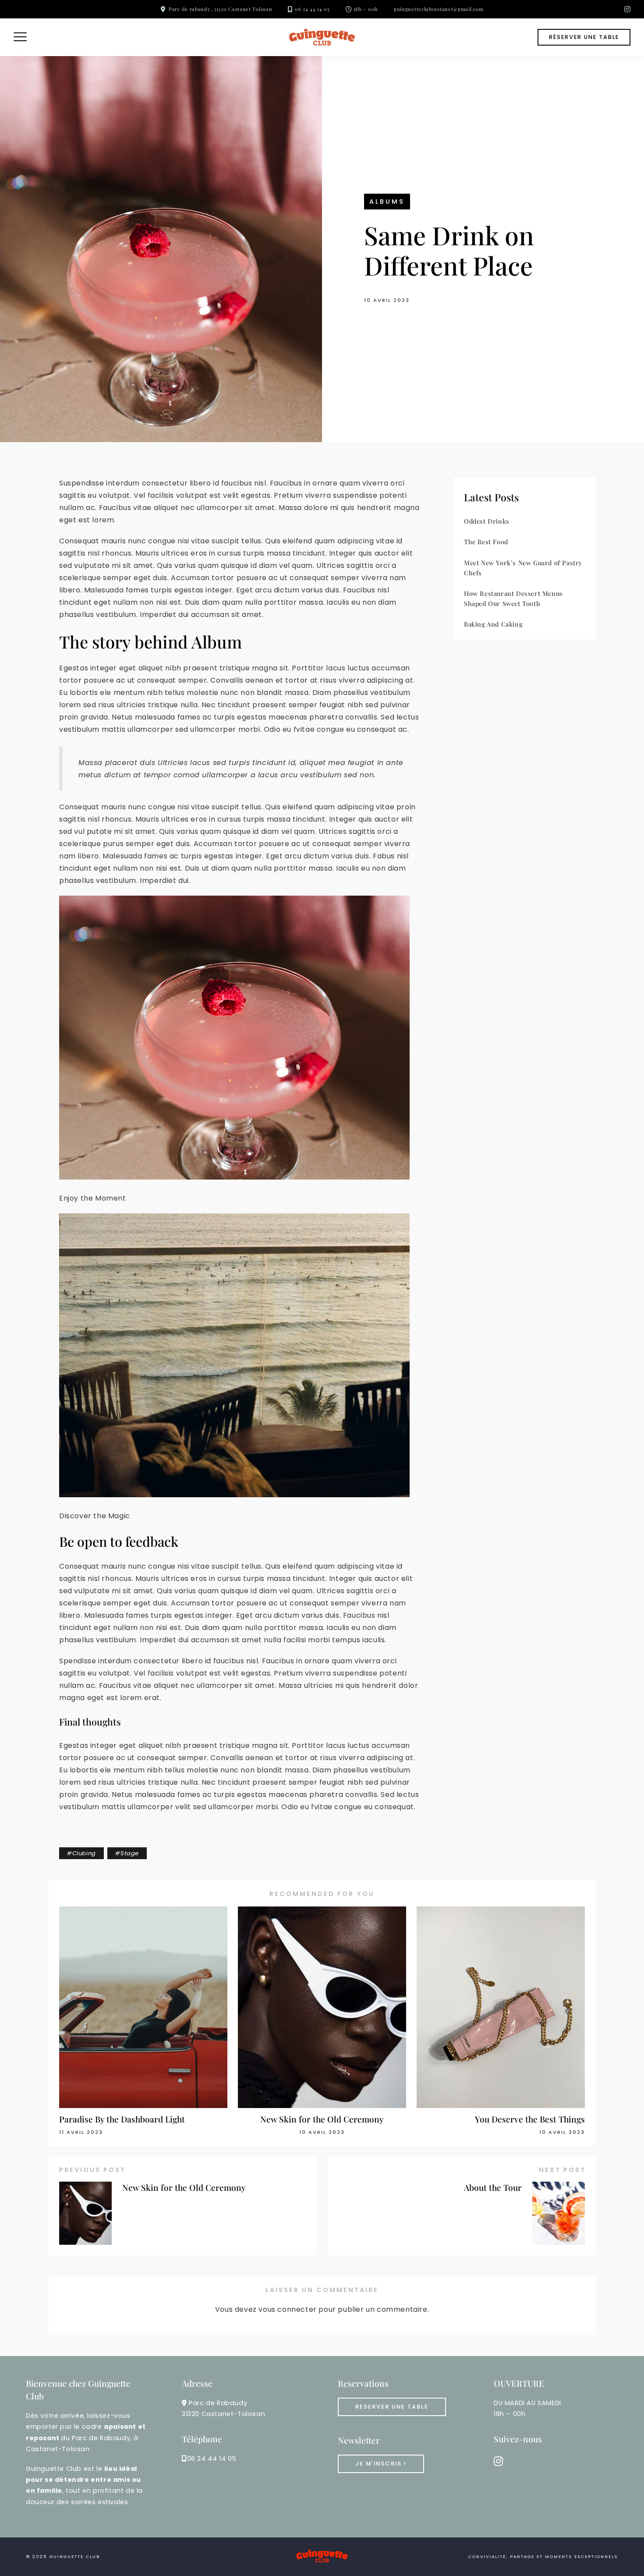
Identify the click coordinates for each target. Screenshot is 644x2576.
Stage (130, 1853)
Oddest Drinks (487, 521)
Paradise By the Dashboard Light (122, 2119)
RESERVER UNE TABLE (392, 2407)
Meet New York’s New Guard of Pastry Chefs (523, 568)
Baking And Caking (493, 624)
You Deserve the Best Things (530, 2119)
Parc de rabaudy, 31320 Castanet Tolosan (220, 9)
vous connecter (287, 2309)
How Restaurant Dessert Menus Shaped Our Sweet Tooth (513, 598)
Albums (387, 202)
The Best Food (486, 542)
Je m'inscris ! (381, 2464)
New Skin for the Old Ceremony (322, 2119)
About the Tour (493, 2187)
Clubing (84, 1853)
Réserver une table (584, 37)
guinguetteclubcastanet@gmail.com (439, 9)
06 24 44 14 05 (312, 9)
